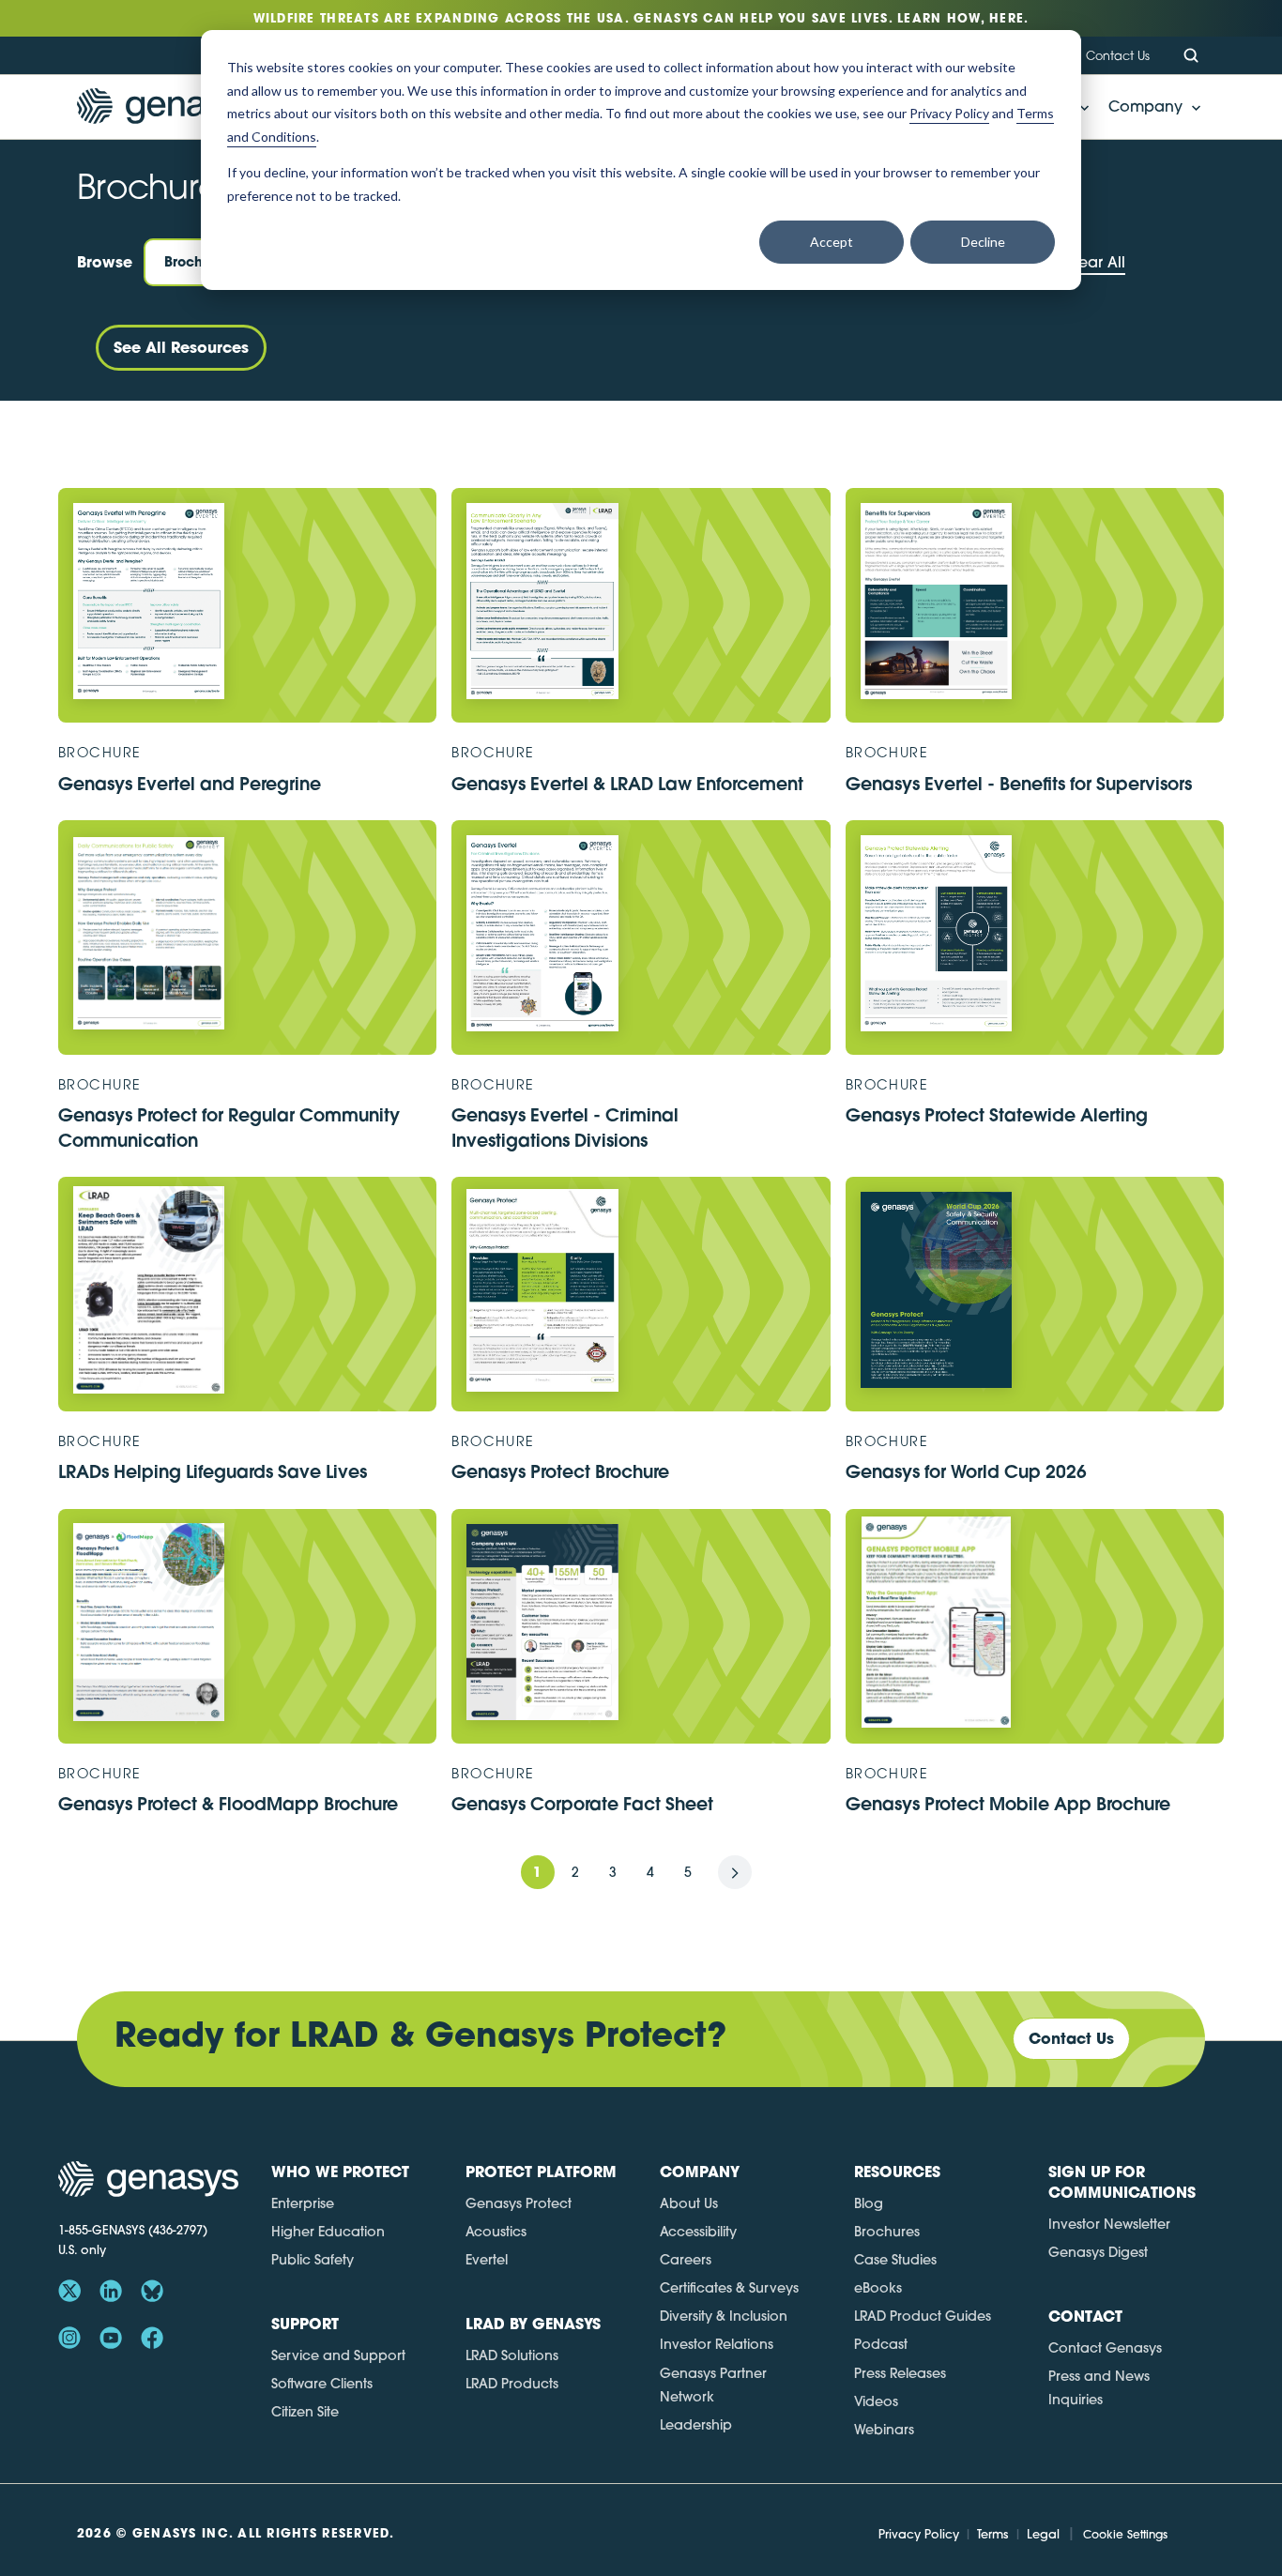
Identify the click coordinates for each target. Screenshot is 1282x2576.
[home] (167, 107)
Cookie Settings (1125, 2534)
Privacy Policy (919, 2534)
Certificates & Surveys (729, 2288)
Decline (983, 242)
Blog (869, 2203)
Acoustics (496, 2232)
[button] (1149, 107)
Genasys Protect (519, 2203)
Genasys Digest (1098, 2252)
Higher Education (328, 2232)
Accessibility (698, 2232)
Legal (1043, 2534)
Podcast (881, 2344)
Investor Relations (717, 2344)
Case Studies (895, 2260)
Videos (876, 2401)
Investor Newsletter (1109, 2224)
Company (1145, 106)
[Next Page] (735, 1872)
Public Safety (313, 2260)
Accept (832, 242)
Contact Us (1118, 55)
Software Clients (322, 2384)
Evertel (487, 2260)
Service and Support (338, 2355)
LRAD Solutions (512, 2355)
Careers (686, 2260)
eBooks (878, 2288)
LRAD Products (512, 2384)
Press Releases (900, 2373)
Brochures (887, 2232)
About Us (689, 2203)
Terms (992, 2534)
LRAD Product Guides (923, 2316)
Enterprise (303, 2203)
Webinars (884, 2430)
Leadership (696, 2425)
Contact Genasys (1105, 2348)
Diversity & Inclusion (724, 2316)
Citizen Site (305, 2412)
